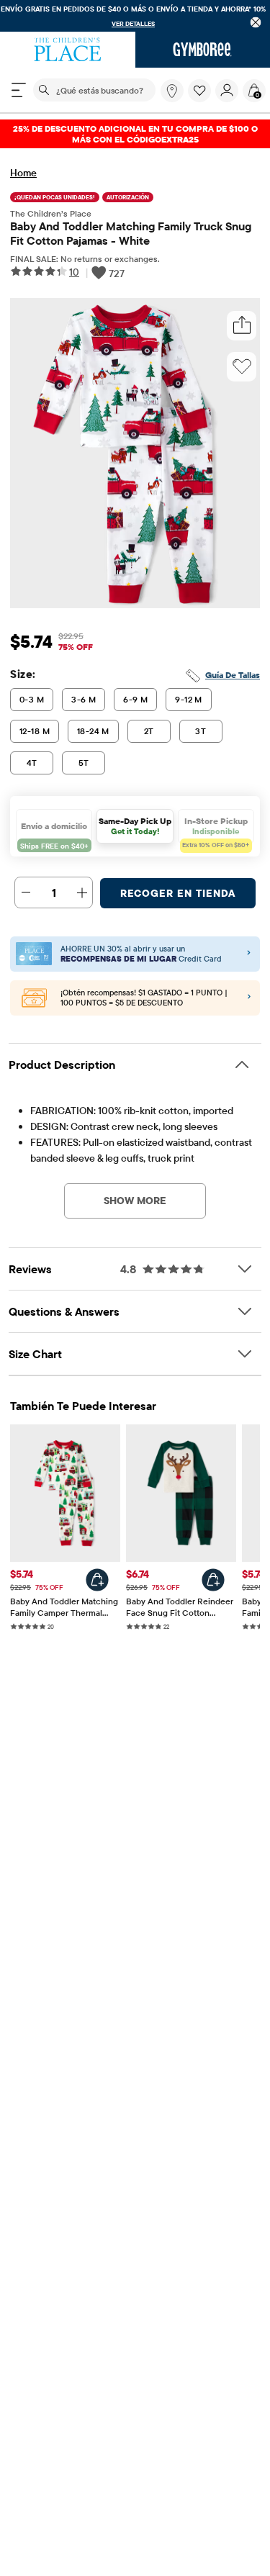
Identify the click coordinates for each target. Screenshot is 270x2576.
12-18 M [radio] (35, 731)
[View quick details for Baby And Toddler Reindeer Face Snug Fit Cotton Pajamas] (213, 1580)
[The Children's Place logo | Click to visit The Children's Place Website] (68, 50)
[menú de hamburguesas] (19, 90)
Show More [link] (135, 1201)
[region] (135, 16)
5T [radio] (84, 763)
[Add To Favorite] (242, 366)
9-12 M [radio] (189, 699)
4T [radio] (32, 763)
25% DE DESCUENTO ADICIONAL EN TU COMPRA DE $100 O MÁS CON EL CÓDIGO (135, 134)
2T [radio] (149, 731)
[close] (256, 22)
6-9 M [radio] (135, 699)
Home (23, 173)
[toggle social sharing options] (242, 326)
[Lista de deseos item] (202, 99)
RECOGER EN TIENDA (178, 893)
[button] (199, 91)
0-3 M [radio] (32, 699)
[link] (172, 91)
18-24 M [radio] (93, 731)
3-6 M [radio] (84, 699)
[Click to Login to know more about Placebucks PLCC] (249, 998)
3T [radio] (201, 731)
